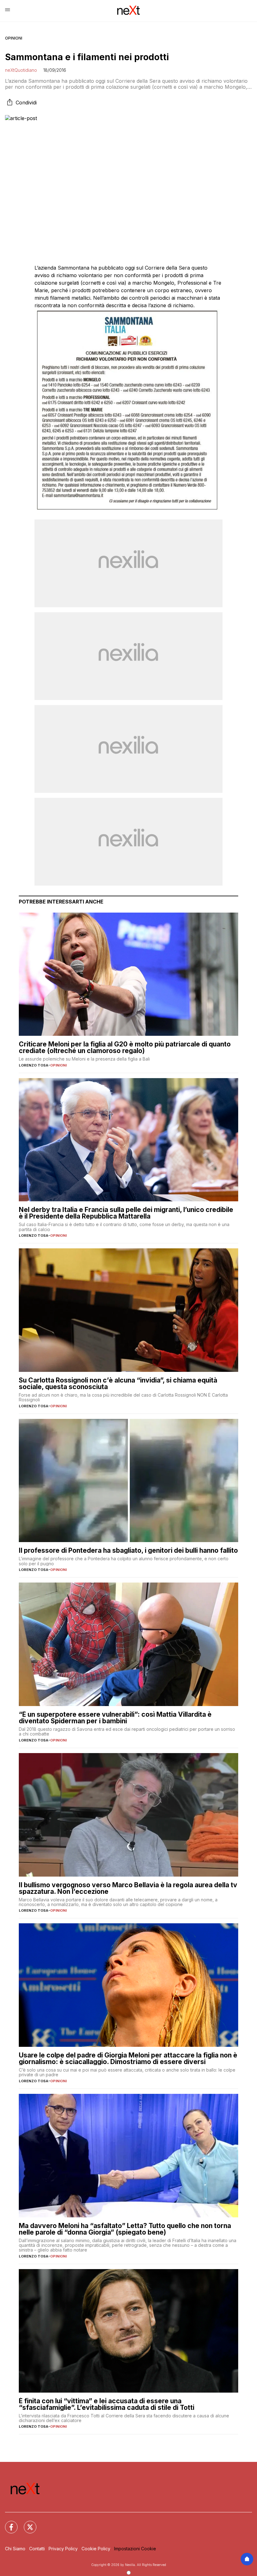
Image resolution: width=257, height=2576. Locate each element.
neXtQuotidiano (21, 70)
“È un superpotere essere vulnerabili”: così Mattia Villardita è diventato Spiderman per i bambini (115, 1718)
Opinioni (14, 38)
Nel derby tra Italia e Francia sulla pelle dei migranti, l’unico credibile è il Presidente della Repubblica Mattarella (126, 1213)
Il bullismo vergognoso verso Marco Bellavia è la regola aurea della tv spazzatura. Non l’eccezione (128, 1888)
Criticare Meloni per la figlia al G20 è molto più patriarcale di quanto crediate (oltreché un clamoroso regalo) (125, 1047)
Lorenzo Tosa (34, 1065)
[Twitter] (26, 2523)
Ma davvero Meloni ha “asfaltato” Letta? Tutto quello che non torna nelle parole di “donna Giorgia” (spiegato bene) (125, 2229)
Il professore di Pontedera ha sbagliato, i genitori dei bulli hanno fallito (128, 1550)
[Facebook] (8, 2523)
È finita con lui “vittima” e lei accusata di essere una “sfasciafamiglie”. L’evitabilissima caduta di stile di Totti (107, 2404)
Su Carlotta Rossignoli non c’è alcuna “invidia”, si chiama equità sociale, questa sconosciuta (118, 1383)
